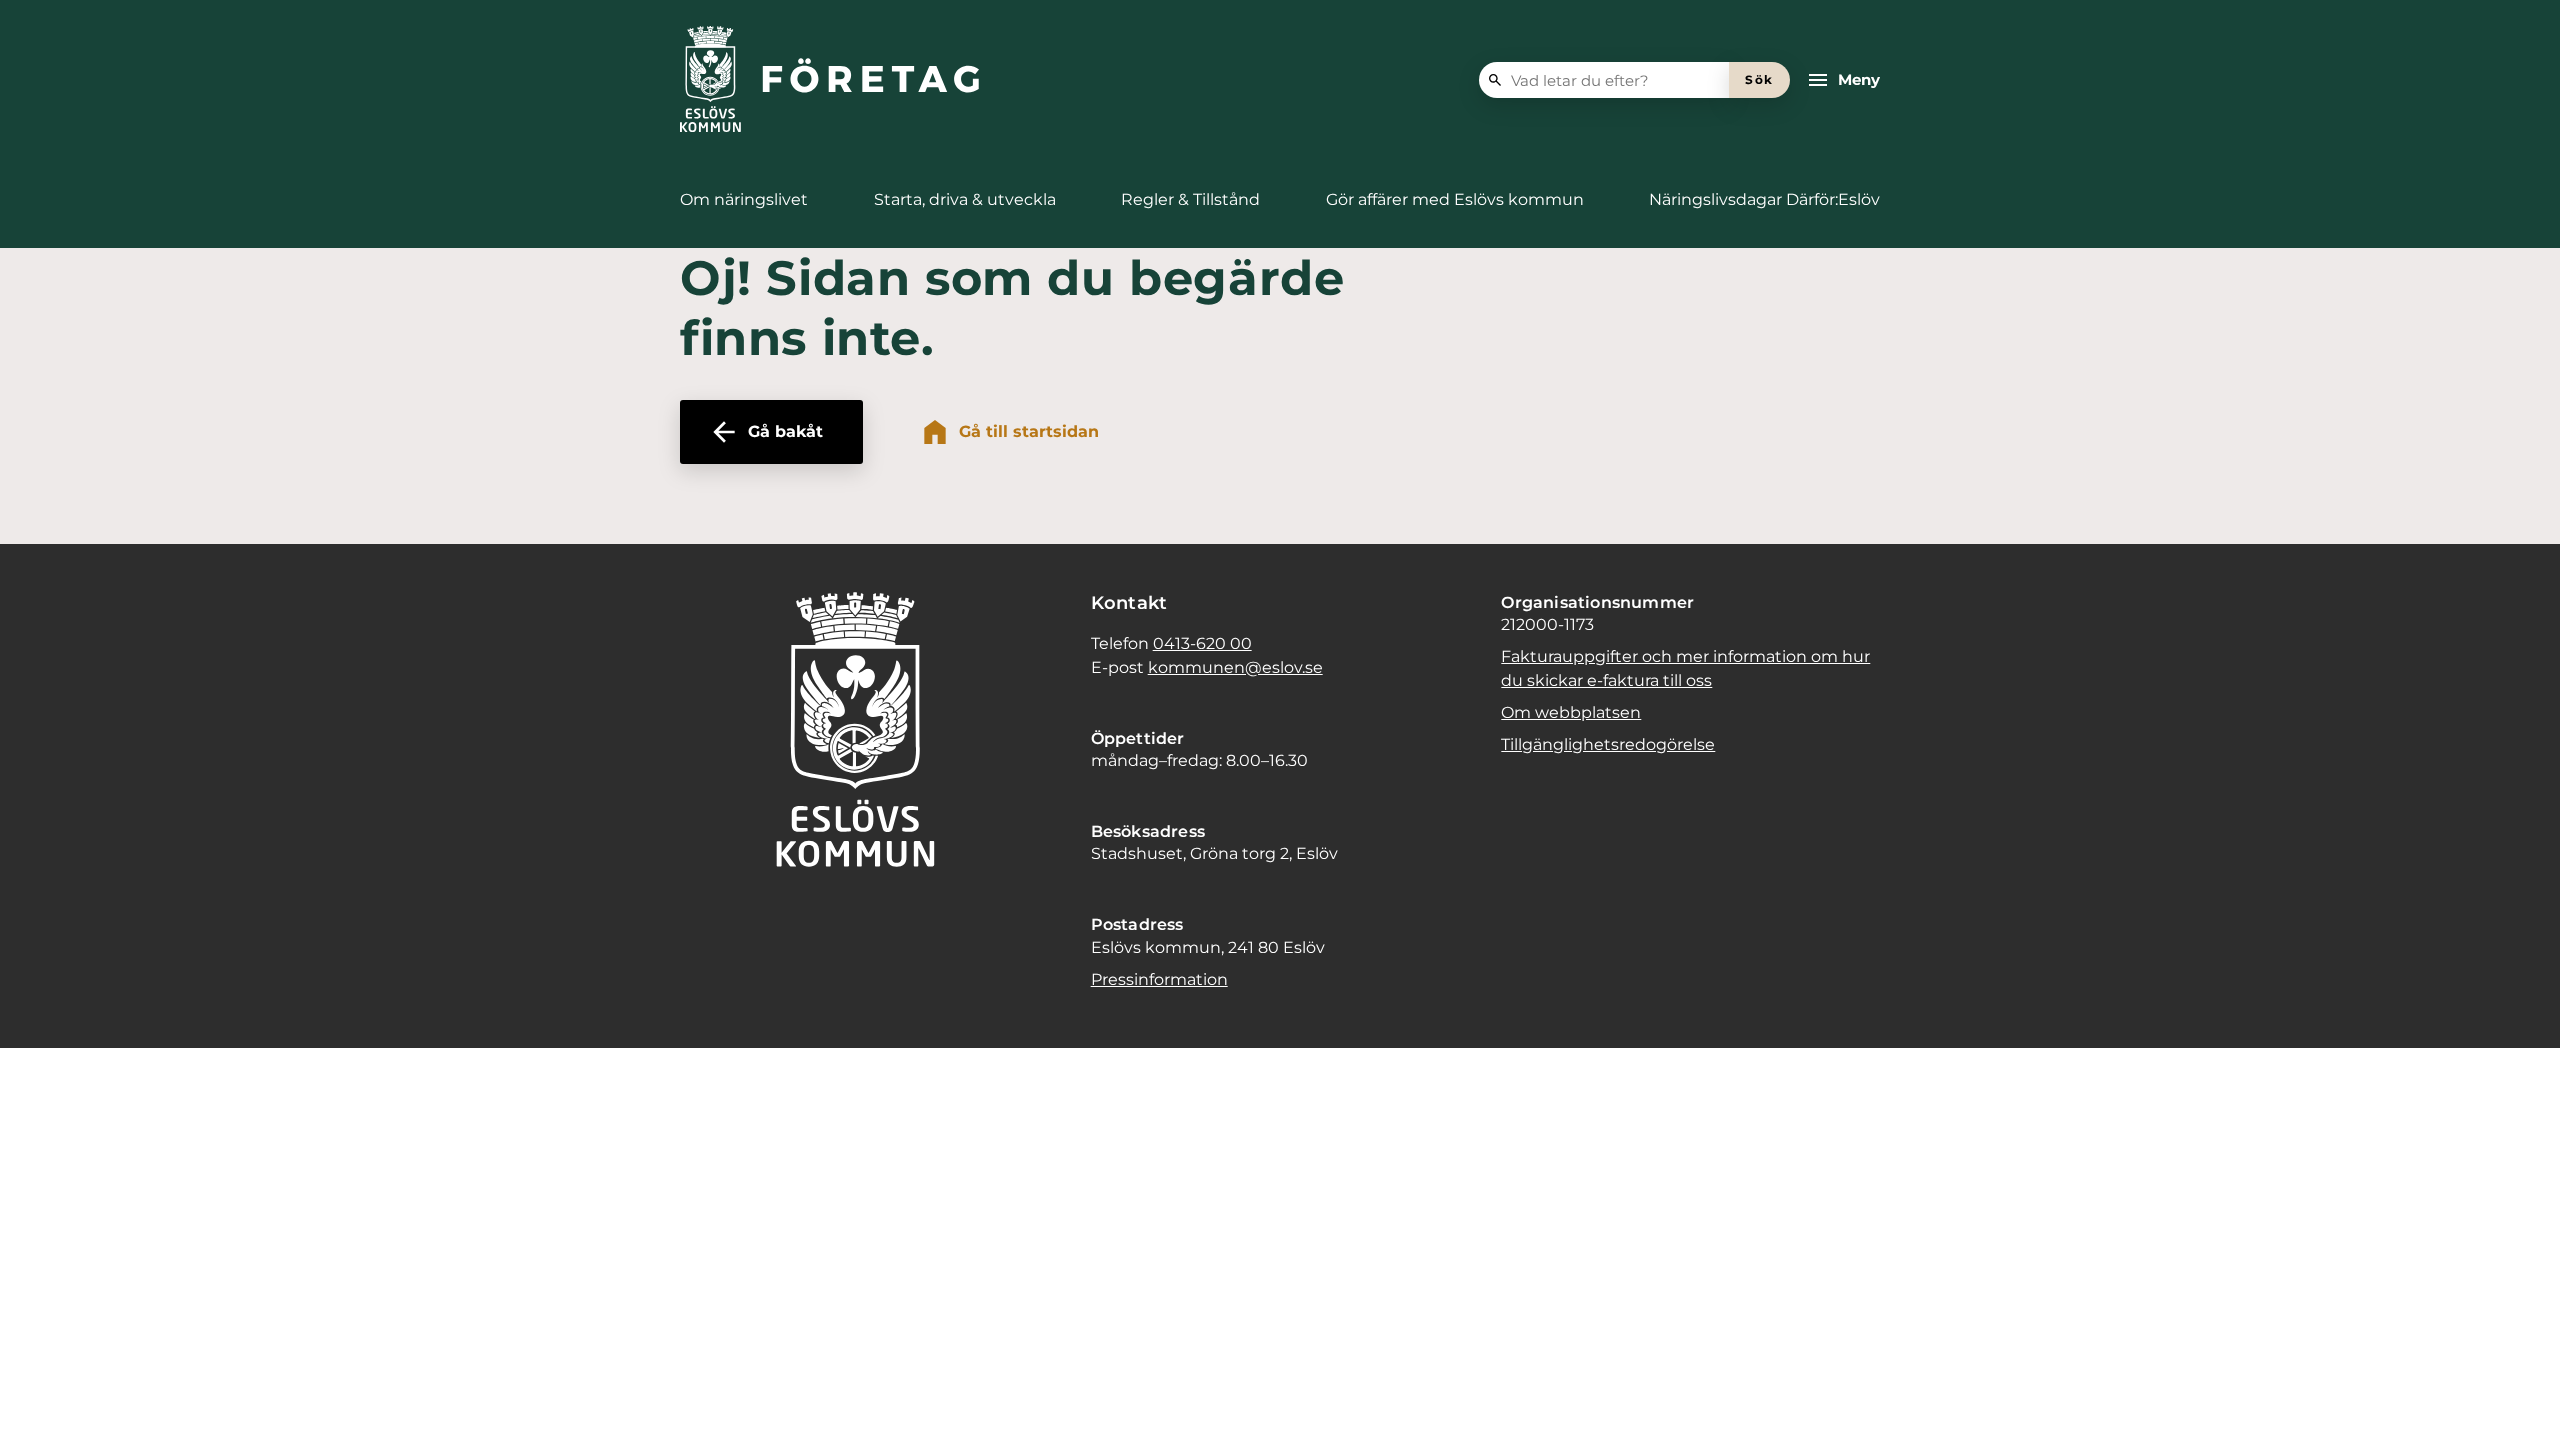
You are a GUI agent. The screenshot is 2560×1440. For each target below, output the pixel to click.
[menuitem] (744, 200)
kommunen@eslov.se (1235, 667)
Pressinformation (1159, 979)
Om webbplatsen (1571, 712)
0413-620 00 (1202, 643)
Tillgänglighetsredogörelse (1608, 744)
